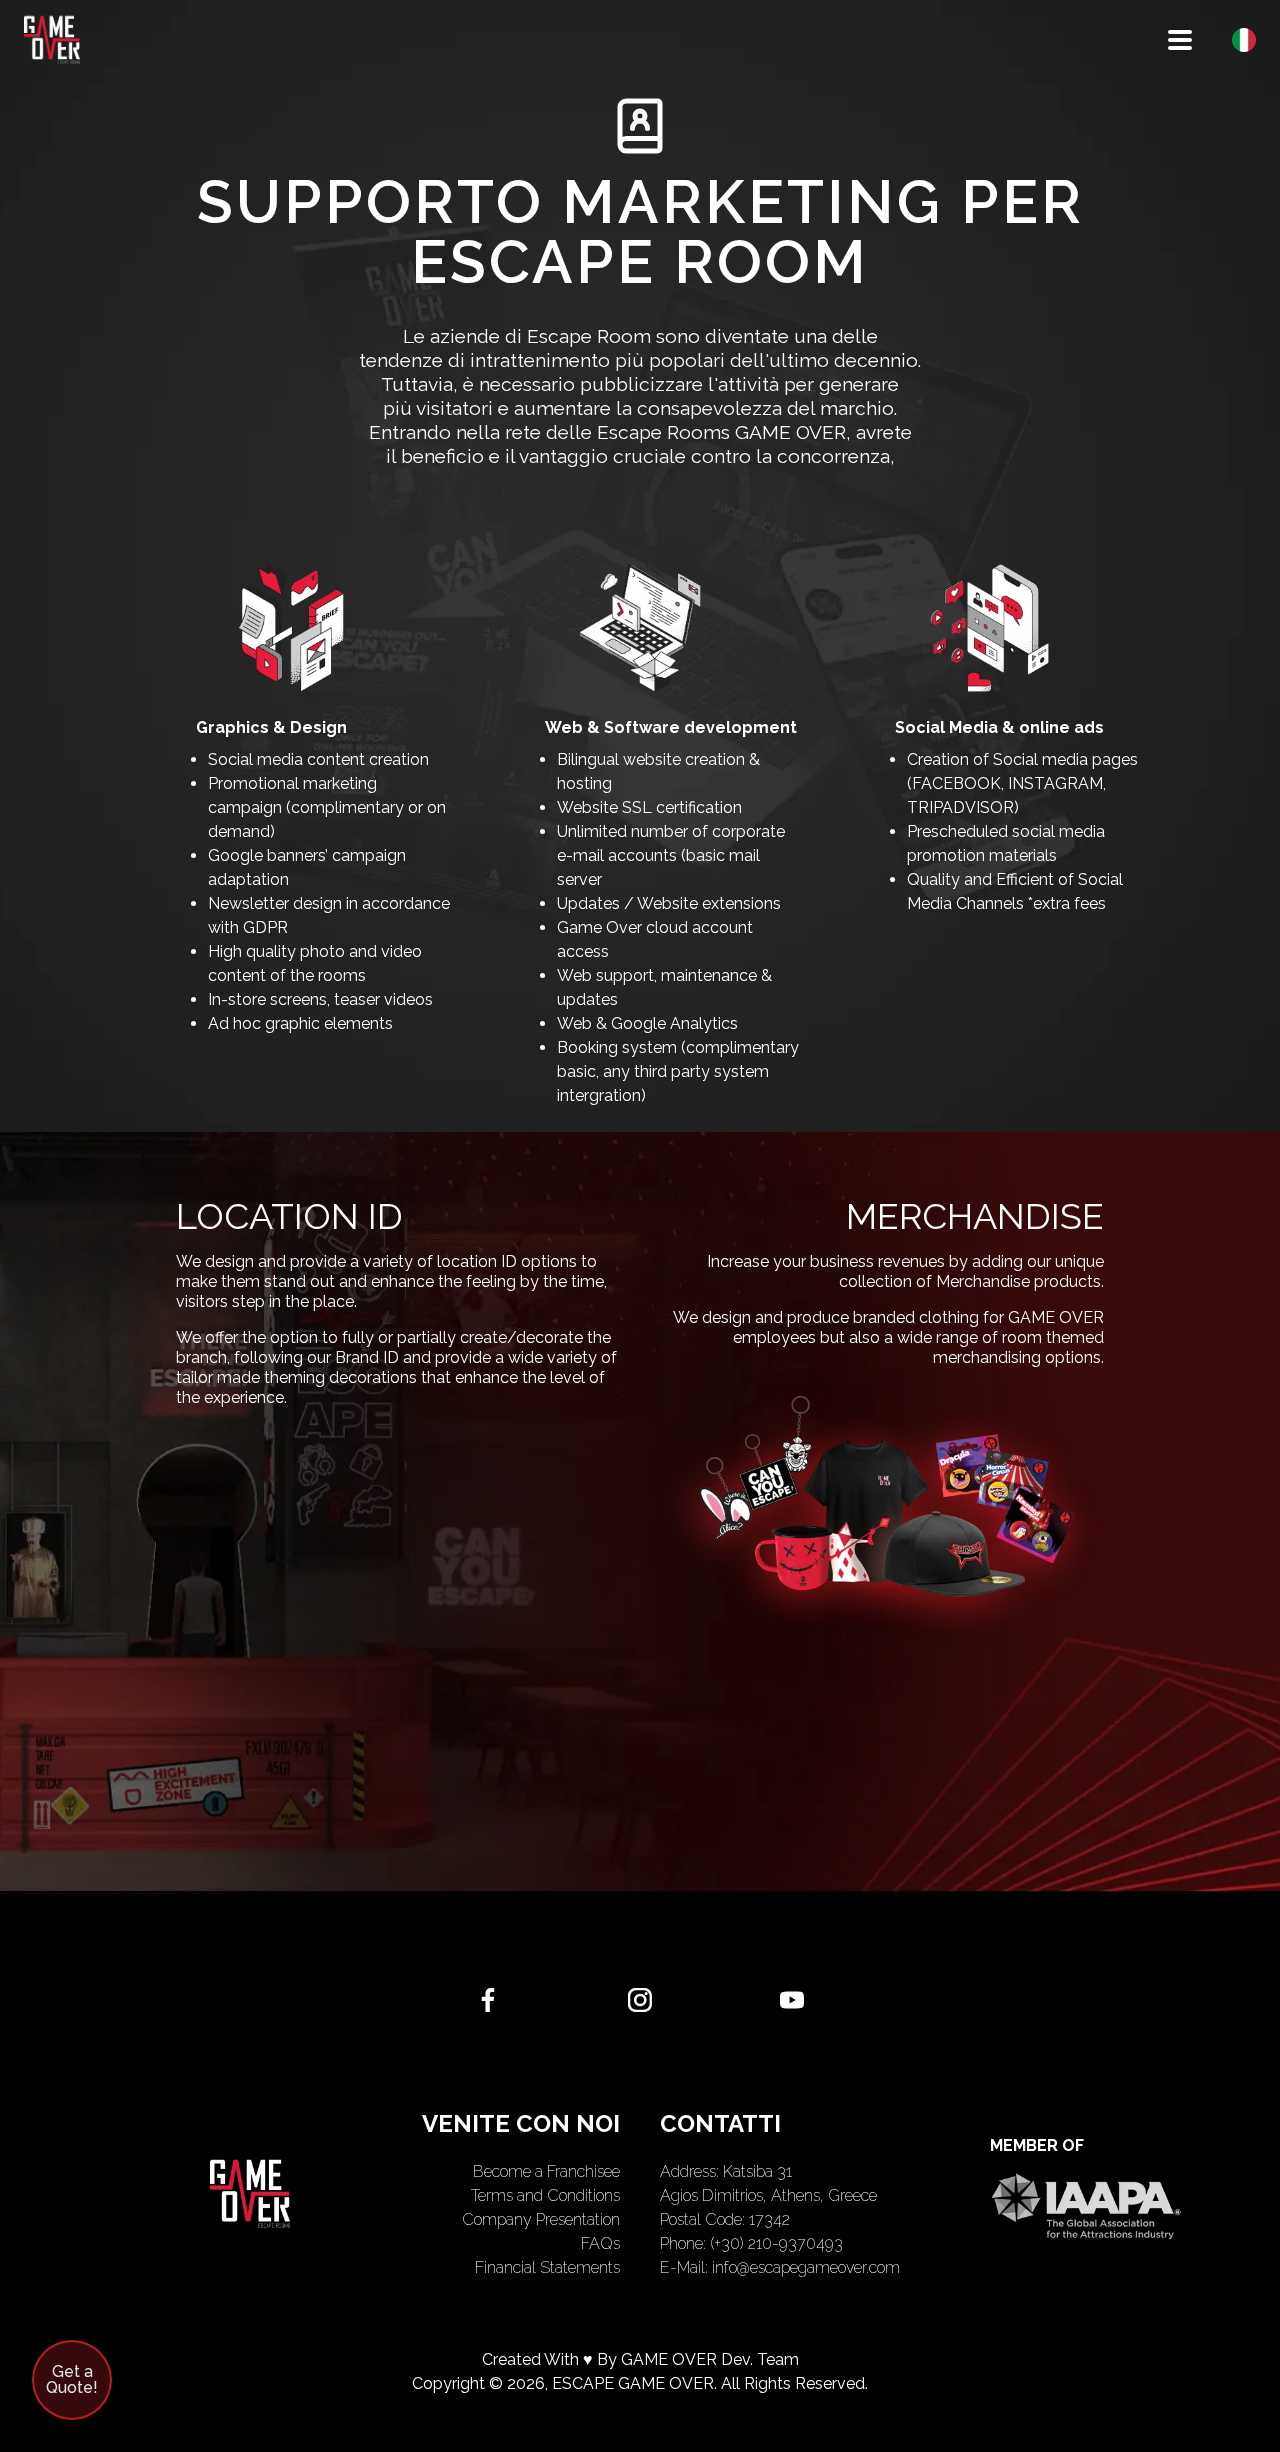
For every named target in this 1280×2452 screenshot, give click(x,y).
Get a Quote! (72, 2379)
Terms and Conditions (545, 2195)
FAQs (600, 2243)
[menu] (1180, 40)
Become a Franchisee (546, 2171)
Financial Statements (547, 2267)
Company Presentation (541, 2219)
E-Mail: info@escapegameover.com (780, 2267)
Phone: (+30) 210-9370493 (751, 2243)
